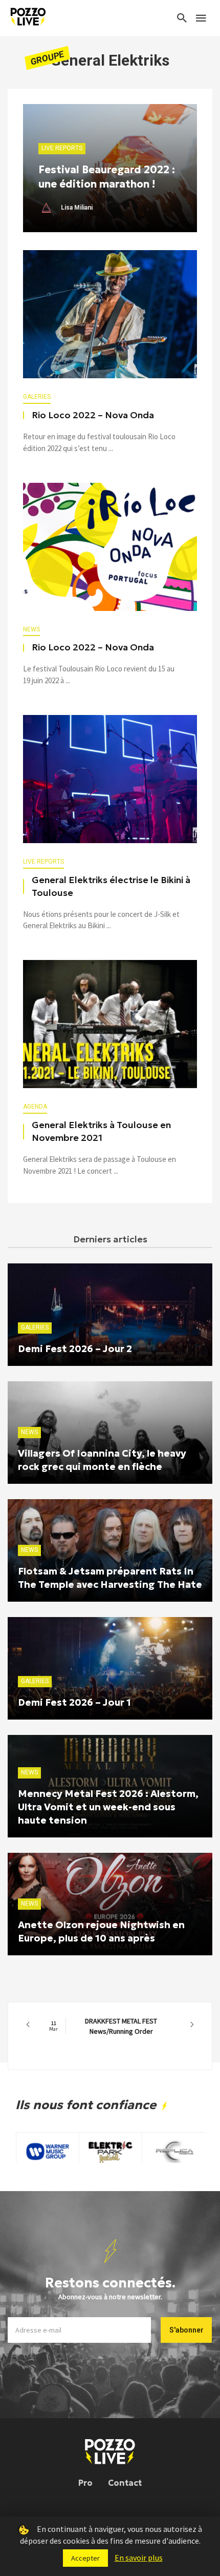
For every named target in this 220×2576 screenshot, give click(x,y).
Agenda (35, 1107)
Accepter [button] (85, 2558)
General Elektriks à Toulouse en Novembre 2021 (101, 1131)
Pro (85, 2483)
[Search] (182, 18)
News (31, 629)
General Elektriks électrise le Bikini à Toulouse (111, 886)
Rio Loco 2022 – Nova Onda (93, 415)
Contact (125, 2483)
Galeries (37, 397)
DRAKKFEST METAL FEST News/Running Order (103, 2026)
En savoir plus (139, 2558)
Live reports (43, 862)
